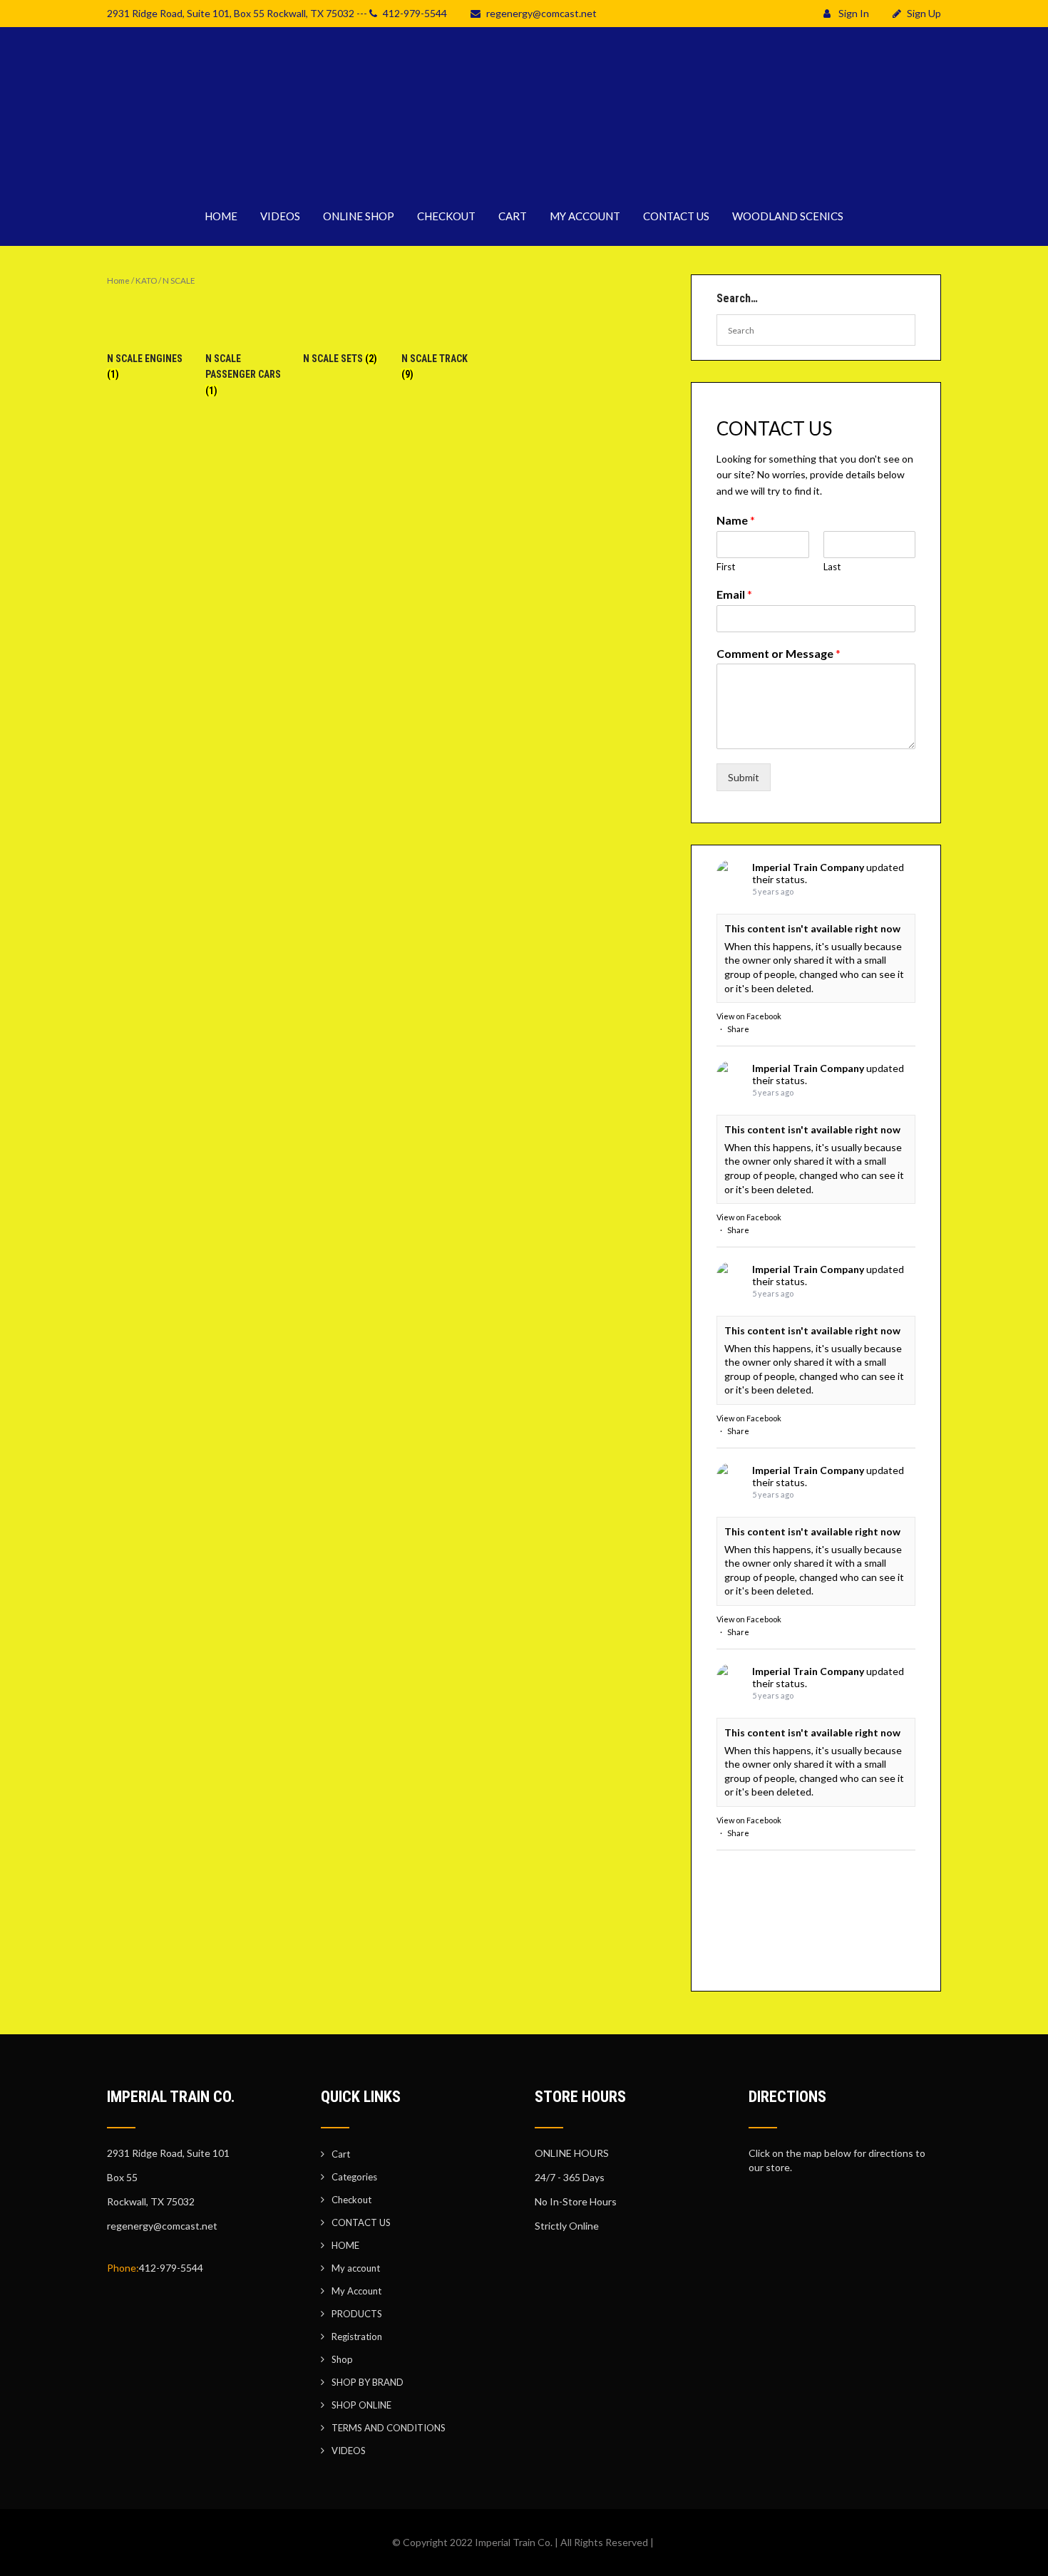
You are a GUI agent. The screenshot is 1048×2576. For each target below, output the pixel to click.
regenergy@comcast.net (541, 13)
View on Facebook (749, 1016)
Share (738, 1029)
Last (832, 567)
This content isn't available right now (812, 928)
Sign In (853, 13)
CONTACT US (676, 216)
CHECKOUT (446, 216)
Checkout (351, 2200)
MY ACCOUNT (585, 216)
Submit (744, 777)
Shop (342, 2359)
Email (734, 594)
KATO (146, 280)
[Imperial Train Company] (524, 178)
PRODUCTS (357, 2314)
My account (356, 2268)
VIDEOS (280, 216)
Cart (341, 2154)
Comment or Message (779, 653)
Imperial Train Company (808, 867)
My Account (356, 2291)
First (726, 567)
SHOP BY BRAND (368, 2382)
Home (118, 280)
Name (736, 520)
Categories (354, 2177)
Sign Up (924, 13)
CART (513, 216)
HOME (221, 216)
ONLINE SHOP (359, 216)
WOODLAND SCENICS (788, 216)
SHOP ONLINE (361, 2405)
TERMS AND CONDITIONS (389, 2428)
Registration (357, 2337)
